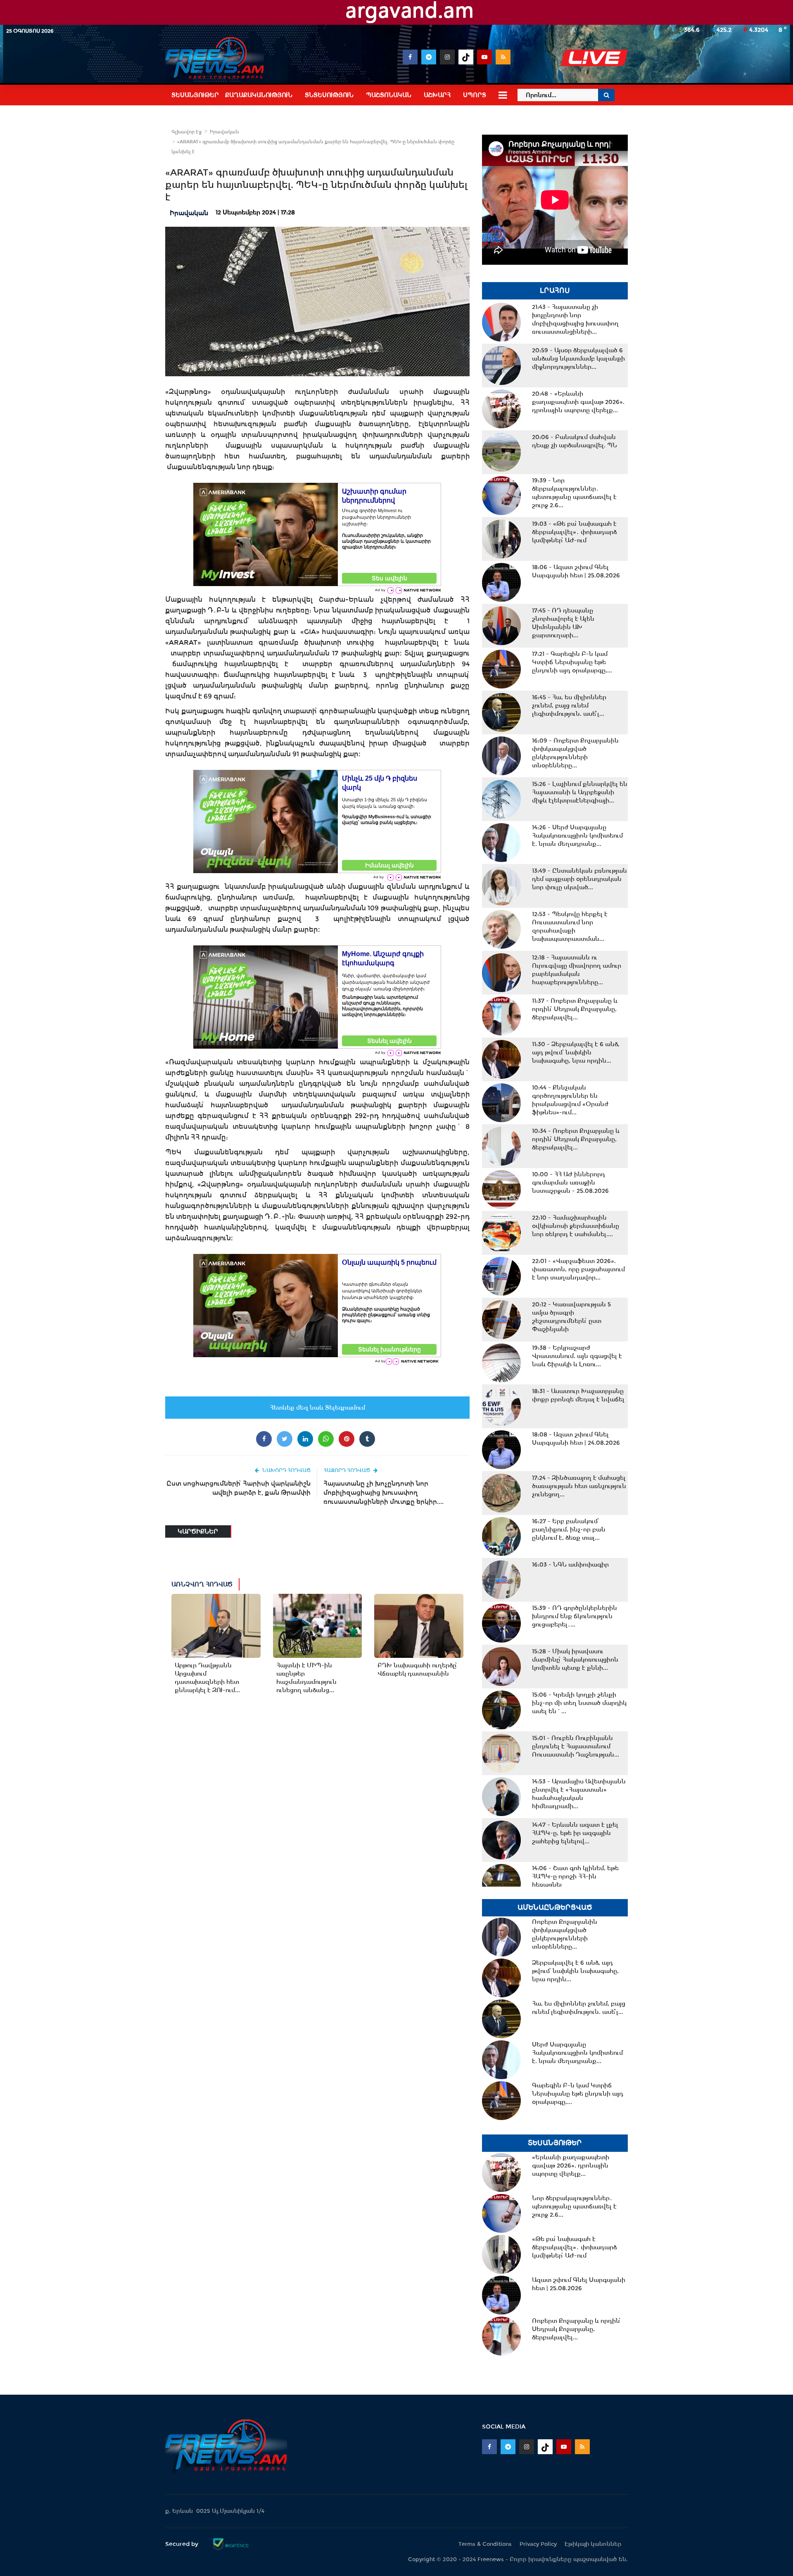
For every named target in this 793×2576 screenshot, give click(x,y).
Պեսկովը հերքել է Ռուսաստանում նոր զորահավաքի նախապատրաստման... (570, 926)
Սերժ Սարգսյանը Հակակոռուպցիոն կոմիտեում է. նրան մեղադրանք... (577, 836)
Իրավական (224, 132)
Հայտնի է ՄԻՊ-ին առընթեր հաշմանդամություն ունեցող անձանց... (306, 1678)
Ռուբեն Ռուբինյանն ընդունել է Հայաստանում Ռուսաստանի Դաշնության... (576, 1746)
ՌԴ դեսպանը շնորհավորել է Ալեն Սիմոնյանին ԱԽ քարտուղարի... (563, 623)
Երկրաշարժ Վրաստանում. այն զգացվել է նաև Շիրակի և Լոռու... (577, 1356)
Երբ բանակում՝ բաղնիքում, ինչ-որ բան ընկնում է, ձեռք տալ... (569, 1529)
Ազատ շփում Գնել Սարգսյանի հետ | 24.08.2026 (576, 1439)
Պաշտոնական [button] (389, 95)
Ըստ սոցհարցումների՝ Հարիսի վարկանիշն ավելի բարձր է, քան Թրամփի (239, 1488)
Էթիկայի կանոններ (593, 2544)
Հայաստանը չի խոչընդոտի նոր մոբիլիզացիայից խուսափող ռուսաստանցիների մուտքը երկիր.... (383, 1492)
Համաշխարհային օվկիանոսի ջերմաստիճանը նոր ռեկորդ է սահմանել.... (576, 1226)
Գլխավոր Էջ (186, 132)
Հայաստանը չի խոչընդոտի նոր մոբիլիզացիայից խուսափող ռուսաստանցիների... (575, 319)
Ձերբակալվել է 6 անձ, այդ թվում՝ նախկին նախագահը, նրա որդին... (576, 1052)
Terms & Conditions (485, 2544)
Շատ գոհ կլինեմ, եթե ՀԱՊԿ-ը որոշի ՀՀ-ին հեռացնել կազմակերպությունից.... (575, 1880)
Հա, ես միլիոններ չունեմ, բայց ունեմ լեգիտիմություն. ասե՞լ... (569, 705)
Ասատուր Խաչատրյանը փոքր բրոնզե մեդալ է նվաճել (578, 1395)
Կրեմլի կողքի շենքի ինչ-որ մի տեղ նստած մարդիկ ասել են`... (579, 1703)
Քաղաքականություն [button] (259, 95)
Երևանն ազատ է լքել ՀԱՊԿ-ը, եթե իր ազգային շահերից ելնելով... (575, 1833)
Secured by (183, 2544)
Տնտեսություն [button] (329, 95)
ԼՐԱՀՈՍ (555, 291)
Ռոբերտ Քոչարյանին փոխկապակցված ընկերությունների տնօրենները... (575, 753)
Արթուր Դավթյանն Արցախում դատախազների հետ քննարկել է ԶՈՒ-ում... (207, 1678)
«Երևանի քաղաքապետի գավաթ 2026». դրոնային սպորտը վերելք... (578, 402)
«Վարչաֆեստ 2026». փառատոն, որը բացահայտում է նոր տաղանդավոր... (578, 1269)
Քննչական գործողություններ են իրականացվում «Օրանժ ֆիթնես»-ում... (570, 1100)
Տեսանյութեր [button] (195, 95)
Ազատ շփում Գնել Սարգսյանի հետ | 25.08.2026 (576, 571)
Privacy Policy (538, 2544)
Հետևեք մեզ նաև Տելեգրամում (317, 1408)
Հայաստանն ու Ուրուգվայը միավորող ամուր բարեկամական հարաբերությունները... (577, 970)
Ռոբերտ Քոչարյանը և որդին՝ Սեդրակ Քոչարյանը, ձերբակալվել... (575, 1009)
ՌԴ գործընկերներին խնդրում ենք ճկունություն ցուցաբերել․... (575, 1616)
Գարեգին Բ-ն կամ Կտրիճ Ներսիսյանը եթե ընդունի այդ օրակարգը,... (572, 662)
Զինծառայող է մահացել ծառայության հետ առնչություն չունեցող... (579, 1486)
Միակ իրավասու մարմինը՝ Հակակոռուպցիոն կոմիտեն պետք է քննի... (575, 1660)
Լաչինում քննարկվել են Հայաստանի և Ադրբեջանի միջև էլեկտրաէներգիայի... (580, 792)
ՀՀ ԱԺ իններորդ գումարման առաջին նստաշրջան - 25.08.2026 (570, 1182)
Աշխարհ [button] (437, 95)
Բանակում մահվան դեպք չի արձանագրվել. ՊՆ (575, 441)
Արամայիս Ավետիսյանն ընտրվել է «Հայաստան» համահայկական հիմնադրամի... (579, 1794)
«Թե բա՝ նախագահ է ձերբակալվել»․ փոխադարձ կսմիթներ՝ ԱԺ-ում (574, 532)
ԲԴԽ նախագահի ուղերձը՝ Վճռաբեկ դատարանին (417, 1669)
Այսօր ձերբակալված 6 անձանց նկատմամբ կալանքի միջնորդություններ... (578, 359)
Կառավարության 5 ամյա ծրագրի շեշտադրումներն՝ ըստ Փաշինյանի (571, 1317)
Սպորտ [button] (475, 95)
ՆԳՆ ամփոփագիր (570, 1565)
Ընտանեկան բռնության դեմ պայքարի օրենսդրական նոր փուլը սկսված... (579, 879)
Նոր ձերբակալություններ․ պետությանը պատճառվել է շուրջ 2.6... (574, 493)
